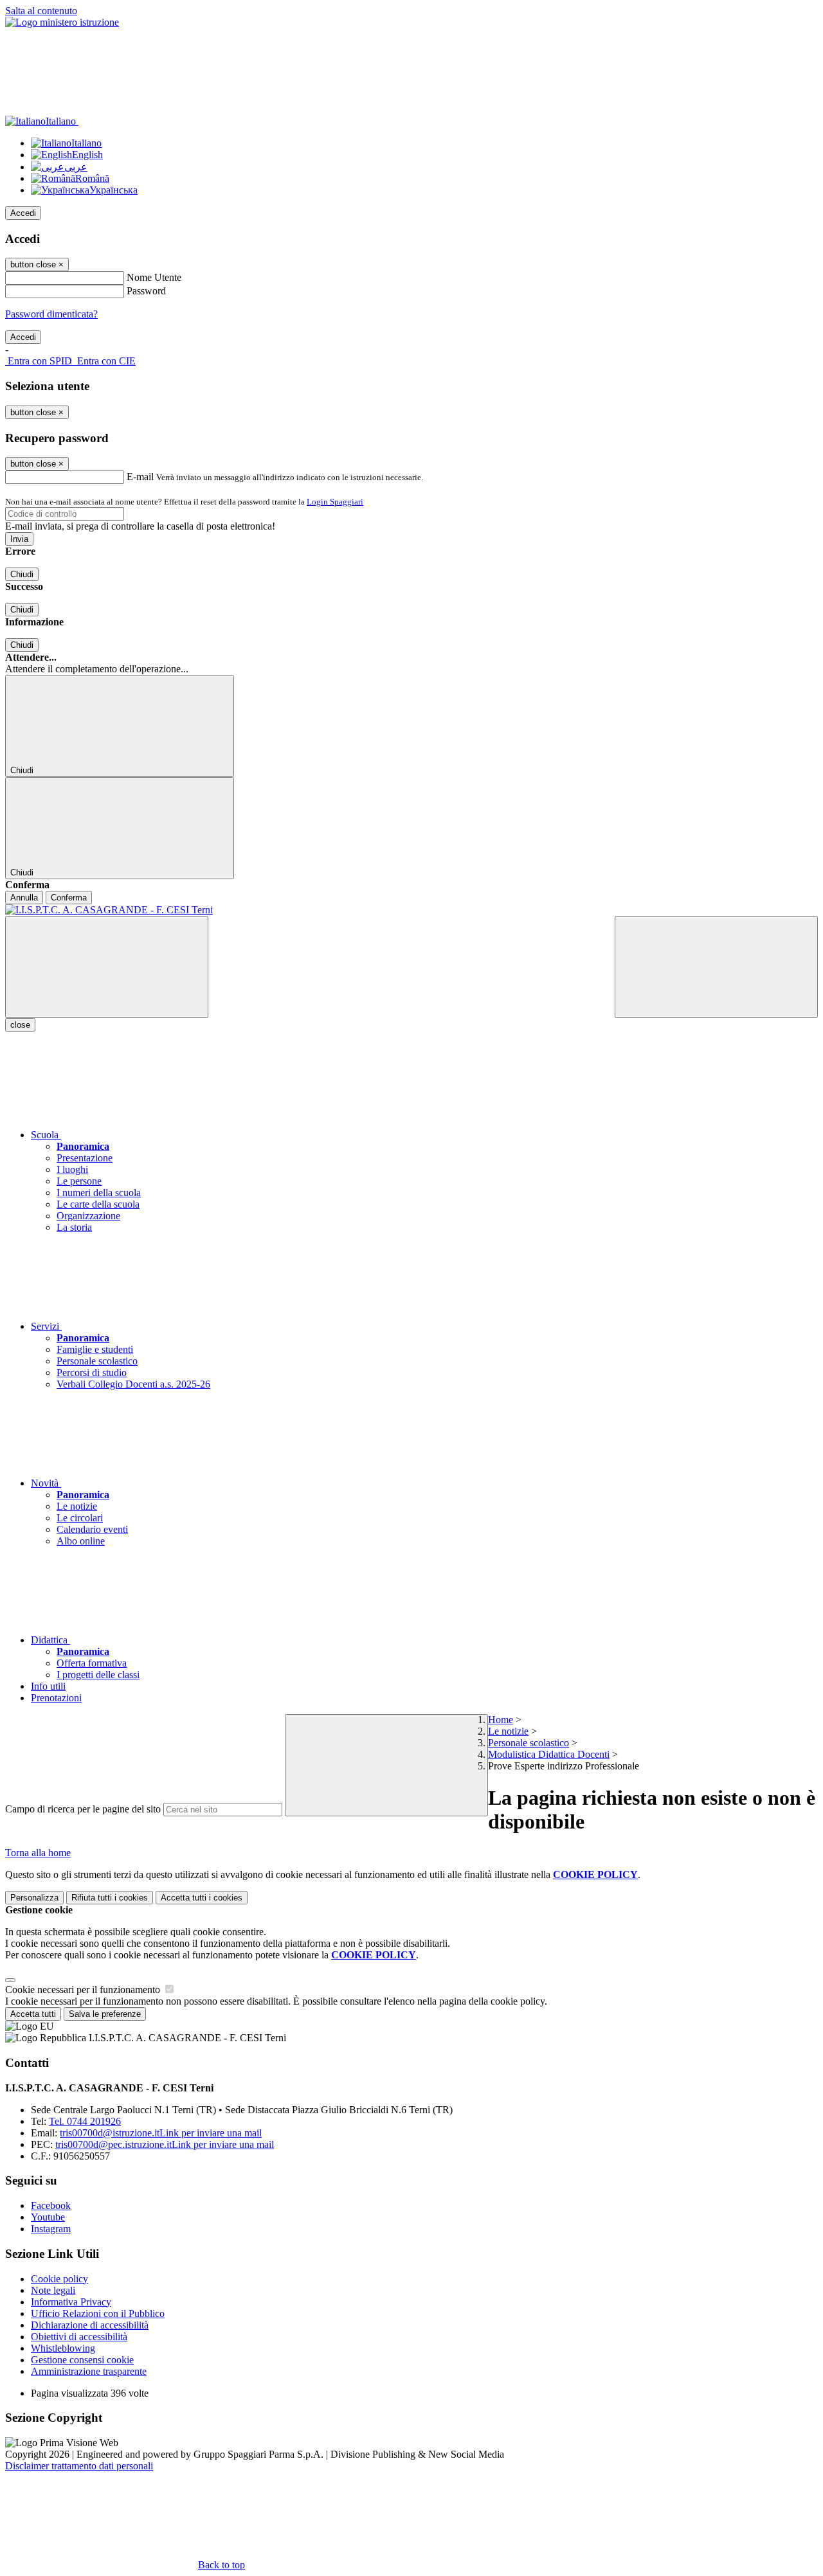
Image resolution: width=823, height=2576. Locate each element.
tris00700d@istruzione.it (161, 2133)
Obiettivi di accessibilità (79, 2337)
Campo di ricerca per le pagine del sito (83, 1809)
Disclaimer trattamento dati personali (79, 2466)
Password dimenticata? (51, 314)
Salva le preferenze (105, 2014)
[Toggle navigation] (107, 967)
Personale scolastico (529, 1743)
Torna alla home (38, 1853)
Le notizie (508, 1731)
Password (146, 291)
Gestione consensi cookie (82, 2360)
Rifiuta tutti (110, 1898)
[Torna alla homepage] (411, 910)
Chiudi (22, 574)
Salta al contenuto (41, 11)
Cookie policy (59, 2279)
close (20, 1025)
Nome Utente (154, 277)
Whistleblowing (63, 2348)
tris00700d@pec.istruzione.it (165, 2144)
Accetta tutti (202, 1898)
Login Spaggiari (335, 502)
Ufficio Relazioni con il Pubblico (98, 2313)
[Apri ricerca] (716, 967)
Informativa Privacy (71, 2302)
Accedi (23, 213)
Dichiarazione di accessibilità (90, 2325)
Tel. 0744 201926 (85, 2121)
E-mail (140, 477)
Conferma (69, 898)
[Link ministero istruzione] (62, 22)
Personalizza (34, 1898)
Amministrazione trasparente (89, 2371)
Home (501, 1720)
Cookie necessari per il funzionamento (84, 1990)
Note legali (53, 2290)
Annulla (24, 898)
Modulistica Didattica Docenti (549, 1754)
